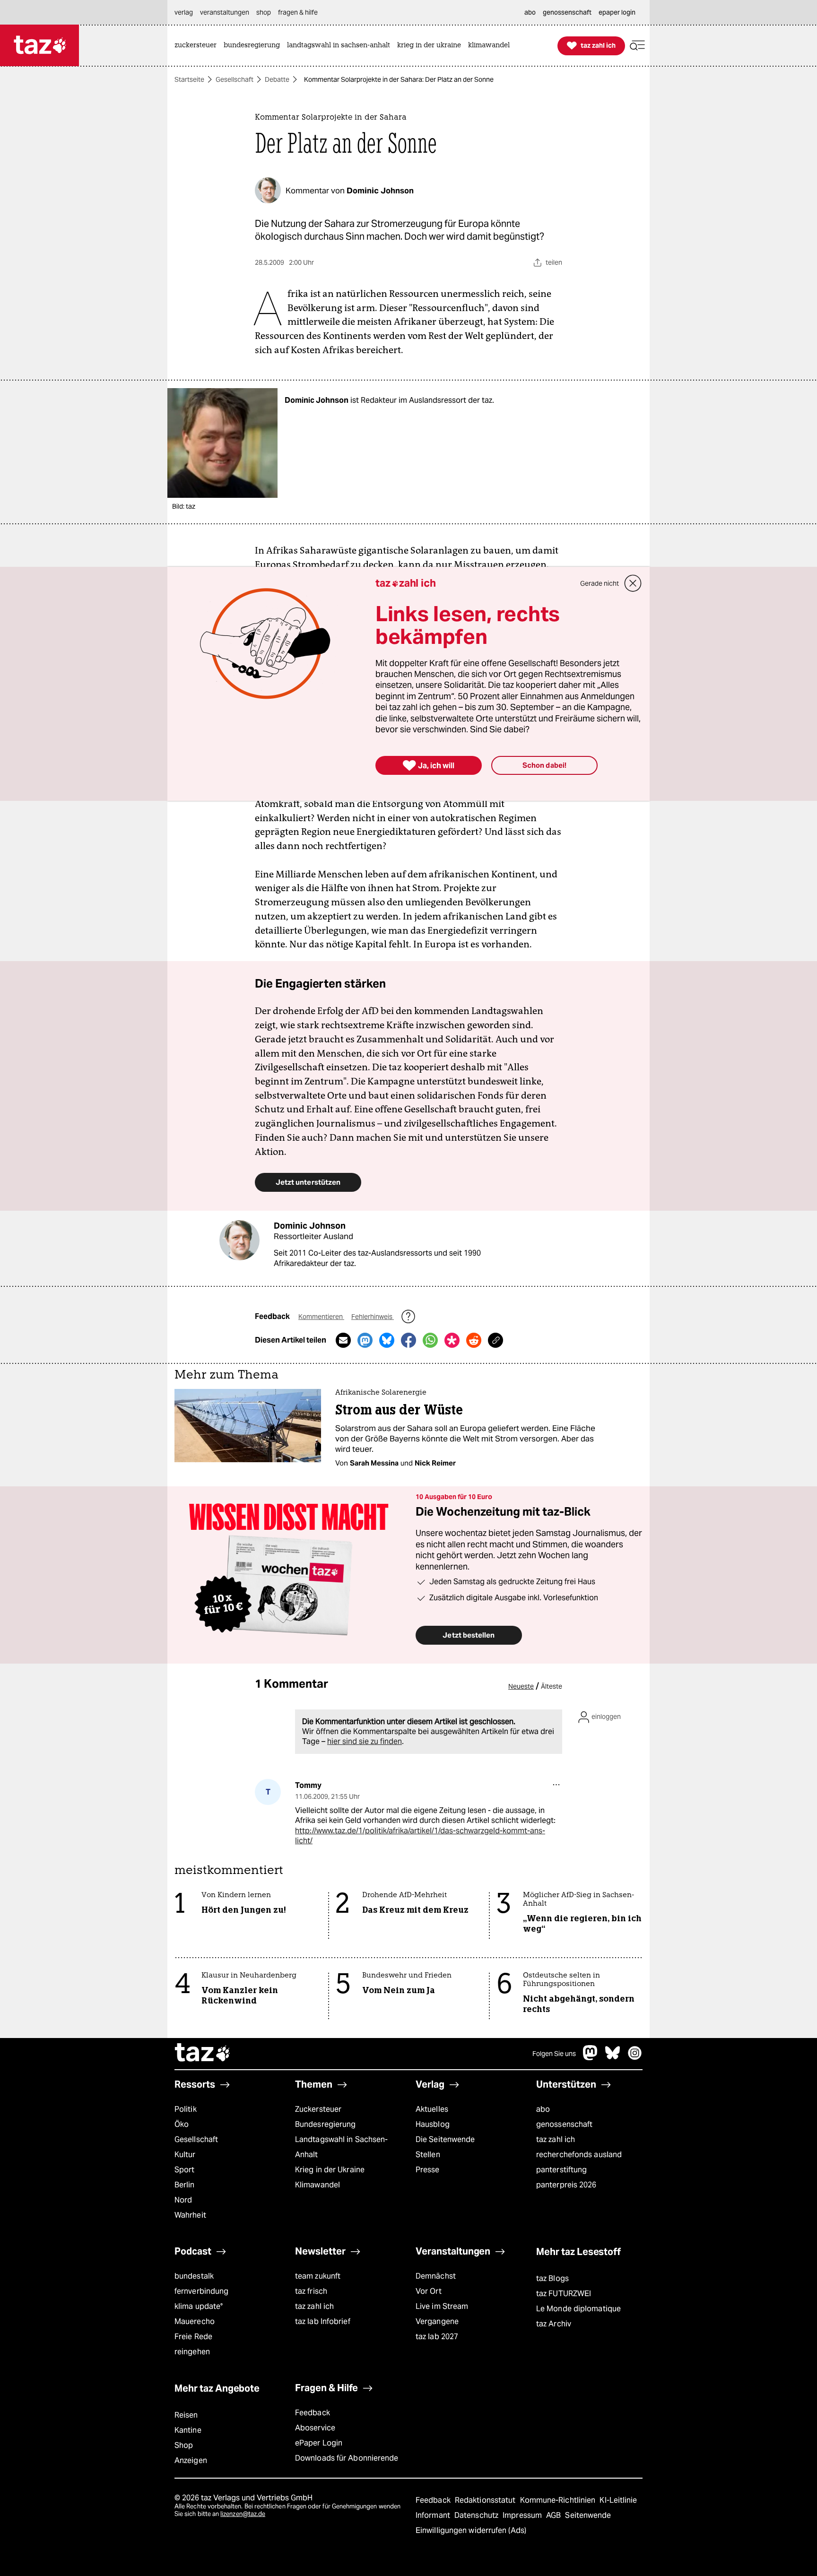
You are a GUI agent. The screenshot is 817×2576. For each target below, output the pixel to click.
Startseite (189, 79)
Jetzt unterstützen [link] (308, 1182)
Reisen (186, 2415)
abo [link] (530, 12)
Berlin (185, 2185)
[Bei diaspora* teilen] (452, 1340)
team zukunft (318, 2276)
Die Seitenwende (445, 2139)
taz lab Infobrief (323, 2321)
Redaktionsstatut (486, 2500)
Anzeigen (191, 2460)
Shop (184, 2445)
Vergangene (437, 2321)
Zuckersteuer (318, 2109)
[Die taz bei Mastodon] (591, 2058)
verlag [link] (184, 12)
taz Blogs (552, 2278)
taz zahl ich (556, 2139)
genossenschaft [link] (567, 12)
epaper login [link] (617, 12)
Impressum (523, 2515)
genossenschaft (564, 2124)
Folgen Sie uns (554, 2054)
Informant (434, 2515)
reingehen (192, 2352)
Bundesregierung (325, 2124)
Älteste (552, 1686)
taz (203, 2054)
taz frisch (311, 2291)
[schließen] (633, 583)
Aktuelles (432, 2109)
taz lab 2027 (437, 2337)
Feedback (313, 2413)
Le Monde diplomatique (578, 2309)
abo (543, 2109)
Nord (183, 2200)
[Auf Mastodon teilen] (365, 1340)
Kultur (185, 2155)
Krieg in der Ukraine (330, 2170)
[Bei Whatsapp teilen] (430, 1340)
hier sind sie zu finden (365, 1741)
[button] (637, 46)
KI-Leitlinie (618, 2500)
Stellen (428, 2155)
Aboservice (315, 2428)
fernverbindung (201, 2291)
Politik (186, 2109)
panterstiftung (561, 2170)
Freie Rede (193, 2337)
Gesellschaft (235, 79)
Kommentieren (321, 1317)
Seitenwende (588, 2515)
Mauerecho (195, 2321)
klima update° (199, 2306)
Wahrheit (190, 2215)
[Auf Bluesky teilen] (387, 1340)
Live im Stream (442, 2306)
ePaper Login (319, 2443)
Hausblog (433, 2124)
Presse (428, 2170)
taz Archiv (554, 2324)
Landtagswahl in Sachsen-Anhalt (341, 2147)
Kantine (188, 2430)
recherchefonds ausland (579, 2155)
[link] (198, 46)
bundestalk (194, 2276)
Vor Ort (429, 2291)
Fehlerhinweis (373, 1317)
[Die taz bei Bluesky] (613, 2058)
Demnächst (436, 2276)
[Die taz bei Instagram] (635, 2058)
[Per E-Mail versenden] (343, 1340)
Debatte (277, 79)
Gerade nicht (600, 583)
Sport (184, 2170)
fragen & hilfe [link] (298, 12)
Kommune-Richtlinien (559, 2500)
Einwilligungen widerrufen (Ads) (471, 2530)
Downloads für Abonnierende (347, 2458)
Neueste (521, 1686)
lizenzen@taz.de (243, 2514)
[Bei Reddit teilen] (474, 1340)
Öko (182, 2124)
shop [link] (264, 12)
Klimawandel (317, 2185)
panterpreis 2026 (566, 2185)
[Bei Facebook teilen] (408, 1340)
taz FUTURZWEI (564, 2294)
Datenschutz (477, 2515)
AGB (554, 2515)
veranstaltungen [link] (225, 12)
